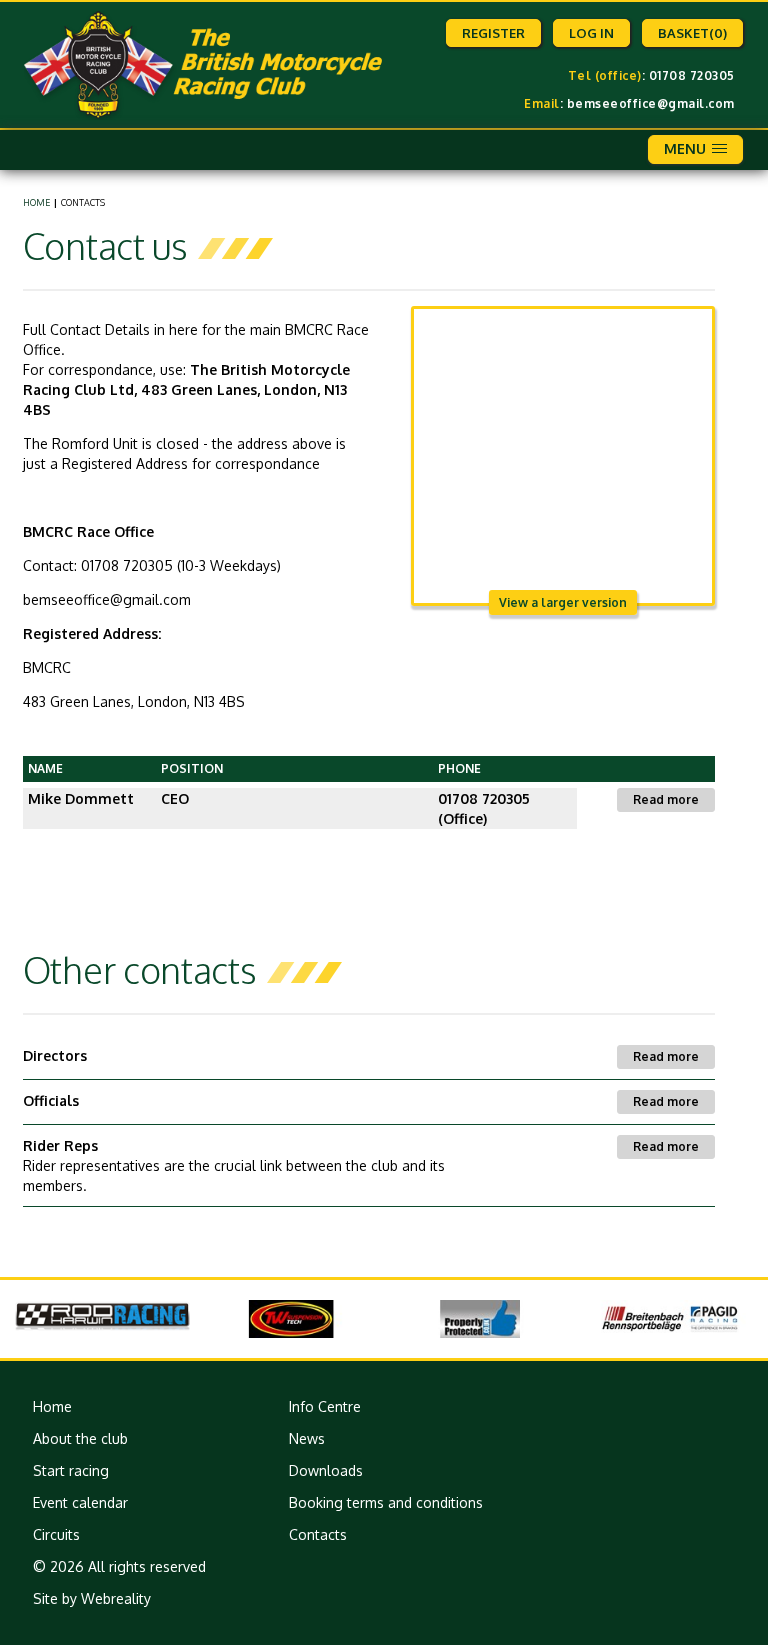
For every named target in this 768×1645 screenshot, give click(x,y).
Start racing (71, 1470)
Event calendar (80, 1502)
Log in (591, 33)
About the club (80, 1438)
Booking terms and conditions (386, 1502)
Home (36, 202)
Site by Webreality (92, 1598)
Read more (666, 799)
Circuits (56, 1534)
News (307, 1438)
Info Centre (325, 1406)
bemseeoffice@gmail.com (651, 103)
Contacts (318, 1534)
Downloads (326, 1470)
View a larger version (563, 602)
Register (493, 33)
